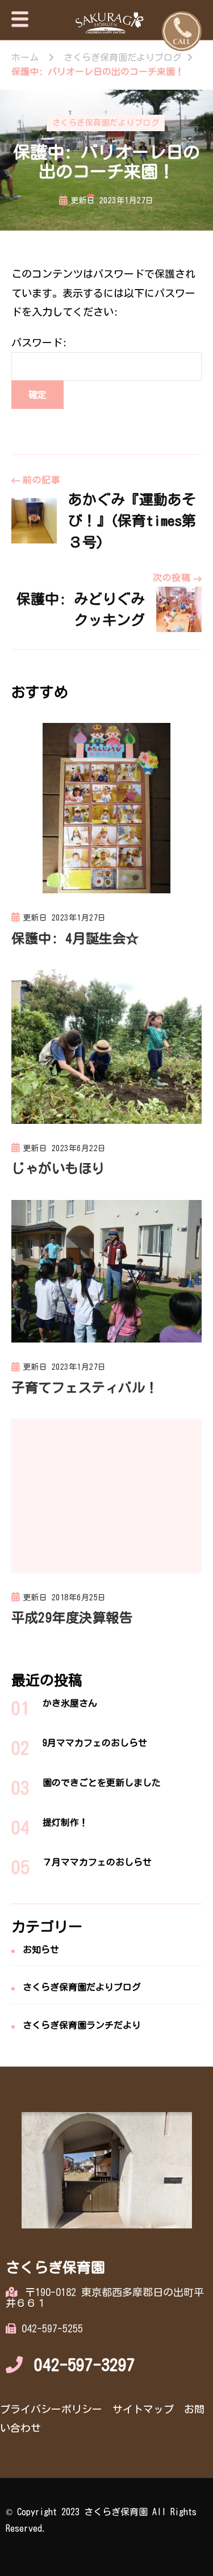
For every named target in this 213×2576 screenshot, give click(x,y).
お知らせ (41, 1950)
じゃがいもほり (58, 1168)
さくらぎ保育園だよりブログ (106, 123)
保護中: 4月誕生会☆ (75, 938)
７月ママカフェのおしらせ (97, 1862)
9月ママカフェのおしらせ (95, 1743)
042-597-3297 (85, 2365)
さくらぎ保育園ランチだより (82, 2025)
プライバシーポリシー (51, 2409)
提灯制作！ (65, 1822)
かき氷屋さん (70, 1703)
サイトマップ (143, 2409)
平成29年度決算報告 (72, 1617)
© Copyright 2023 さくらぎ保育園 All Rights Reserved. (101, 2520)
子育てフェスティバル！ (85, 1387)
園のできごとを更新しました (102, 1783)
